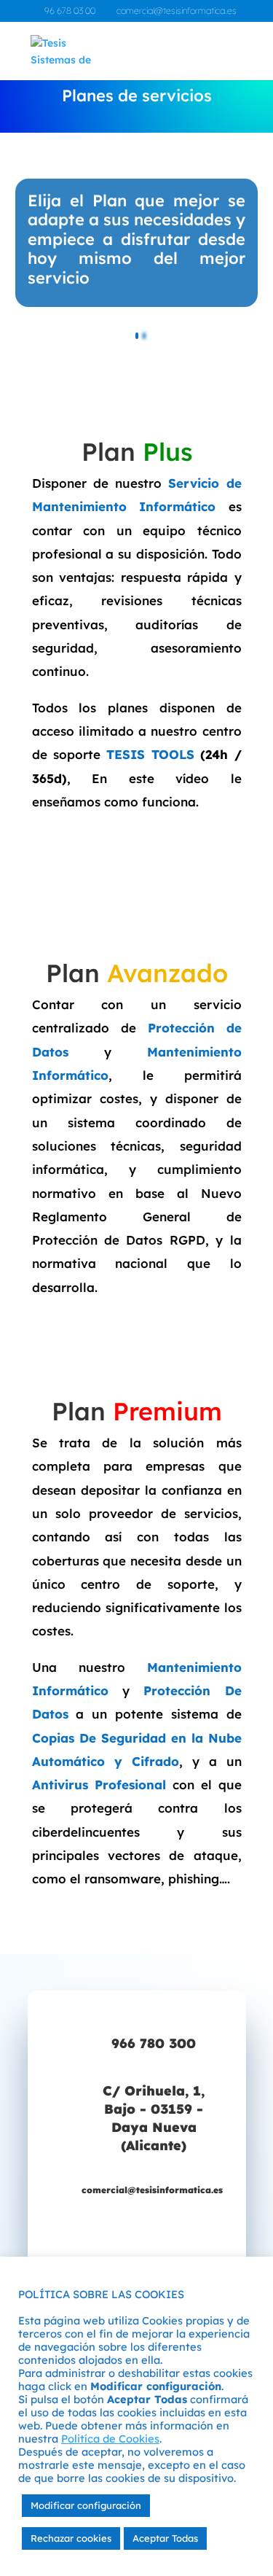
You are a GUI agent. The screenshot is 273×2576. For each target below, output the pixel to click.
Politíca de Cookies (110, 2439)
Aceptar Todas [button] (165, 2538)
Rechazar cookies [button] (71, 2538)
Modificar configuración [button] (86, 2505)
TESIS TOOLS (150, 754)
